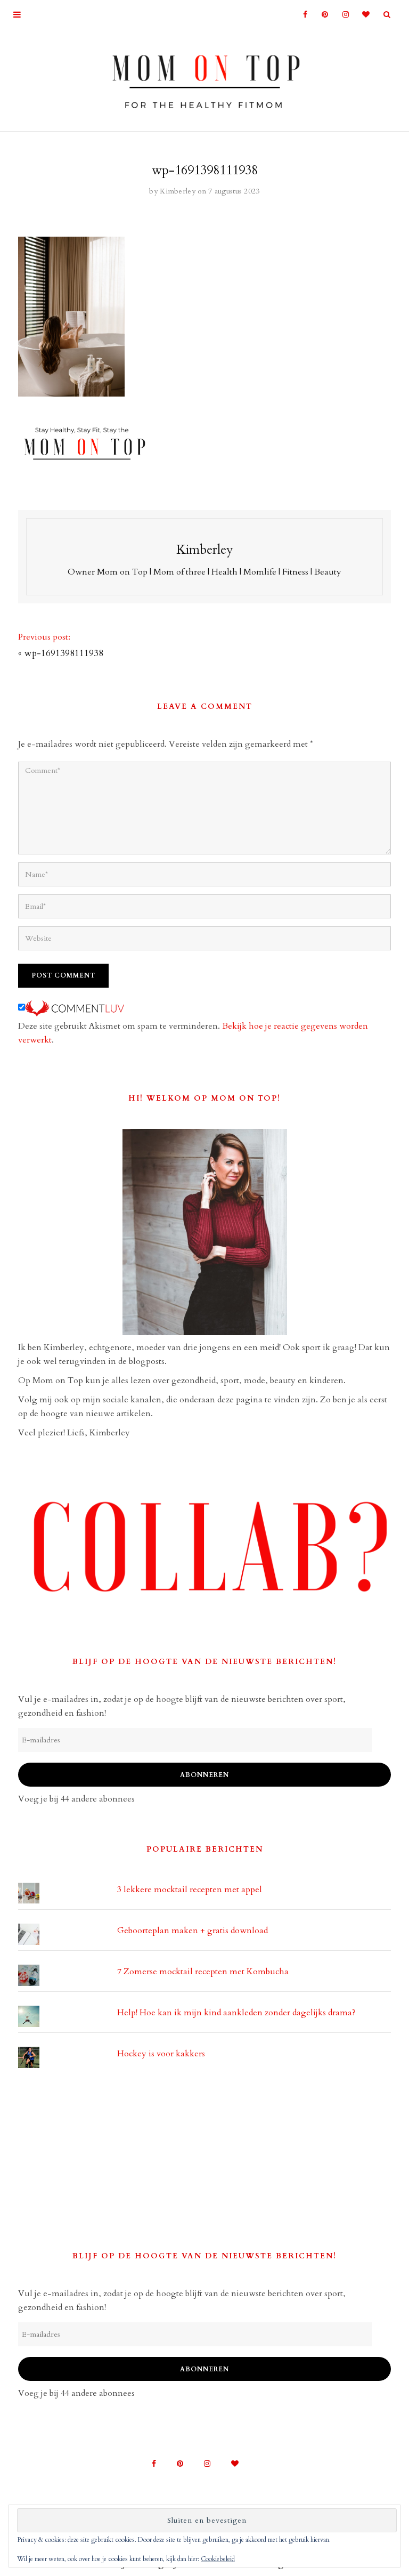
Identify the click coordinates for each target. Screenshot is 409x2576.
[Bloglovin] (363, 15)
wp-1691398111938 (64, 653)
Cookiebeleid (218, 2559)
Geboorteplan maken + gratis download (193, 1931)
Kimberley (178, 191)
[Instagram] (342, 15)
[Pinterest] (321, 15)
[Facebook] (301, 15)
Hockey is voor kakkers (161, 2054)
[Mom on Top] (204, 78)
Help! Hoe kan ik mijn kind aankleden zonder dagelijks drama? (236, 2013)
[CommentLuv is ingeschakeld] (75, 1008)
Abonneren (204, 1775)
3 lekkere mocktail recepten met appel (190, 1889)
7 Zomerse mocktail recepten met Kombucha (203, 1972)
